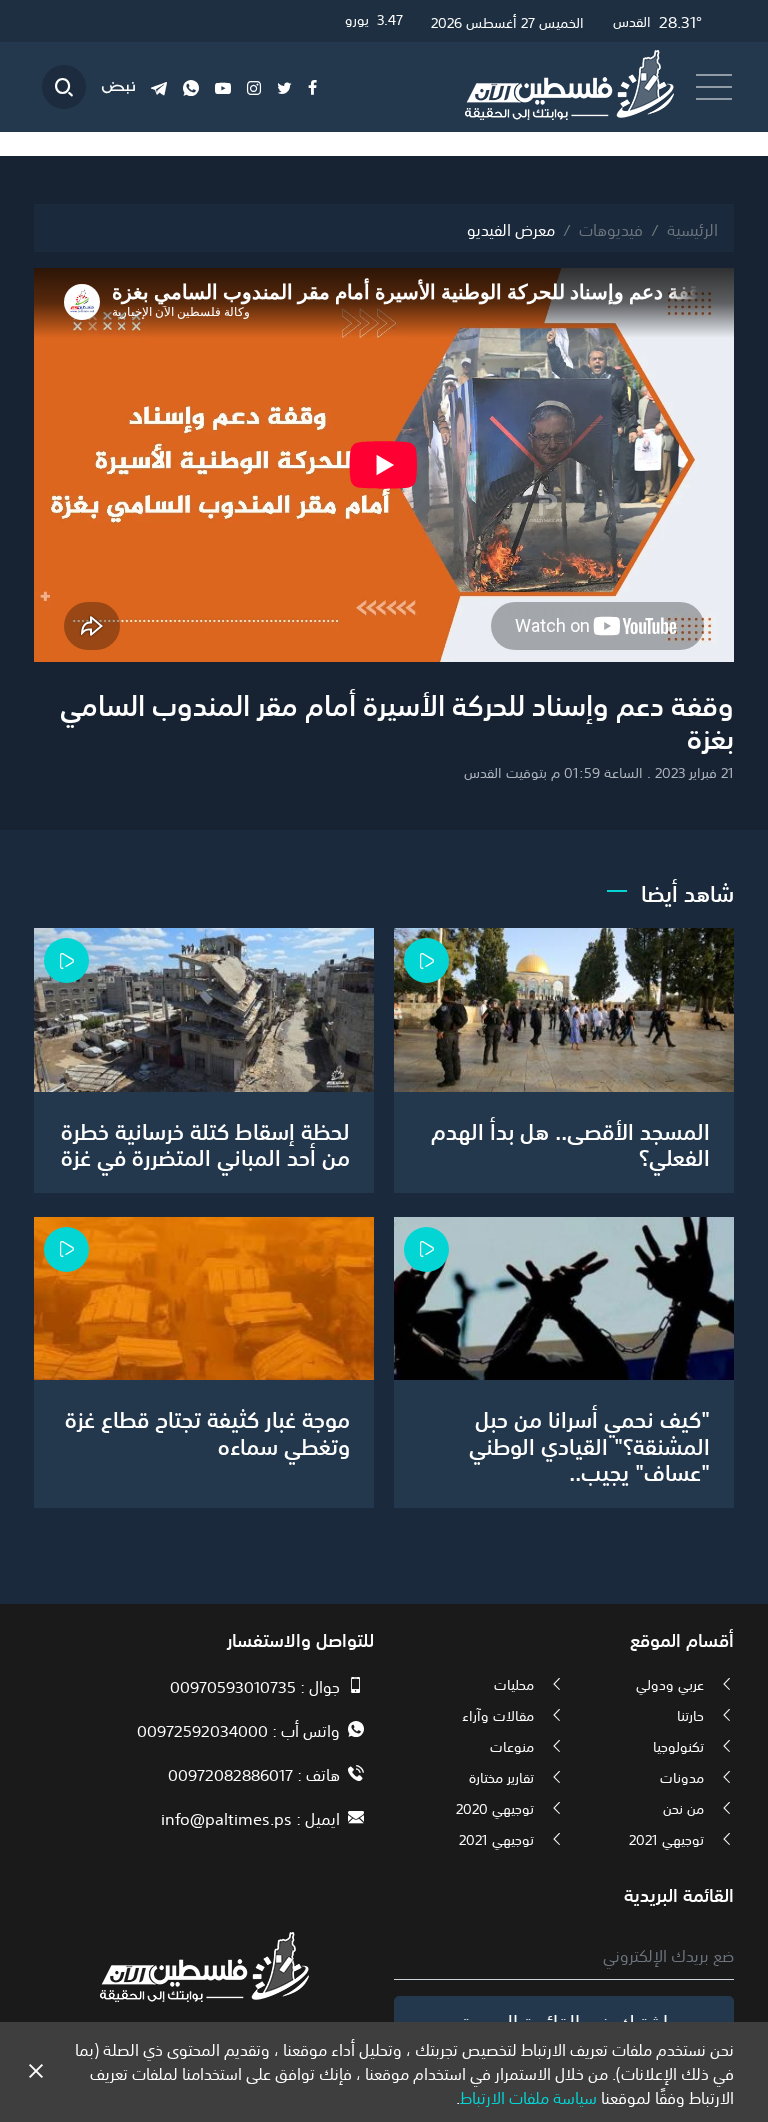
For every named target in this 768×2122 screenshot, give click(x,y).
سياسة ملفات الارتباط (528, 2096)
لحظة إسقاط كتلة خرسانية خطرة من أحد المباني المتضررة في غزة (205, 1142)
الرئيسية (692, 228)
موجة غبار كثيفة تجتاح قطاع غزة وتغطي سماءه (207, 1430)
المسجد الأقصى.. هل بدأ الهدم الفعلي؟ (570, 1142)
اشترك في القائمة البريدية (564, 2020)
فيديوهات (611, 228)
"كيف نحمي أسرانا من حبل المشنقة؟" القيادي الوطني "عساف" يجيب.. (589, 1443)
